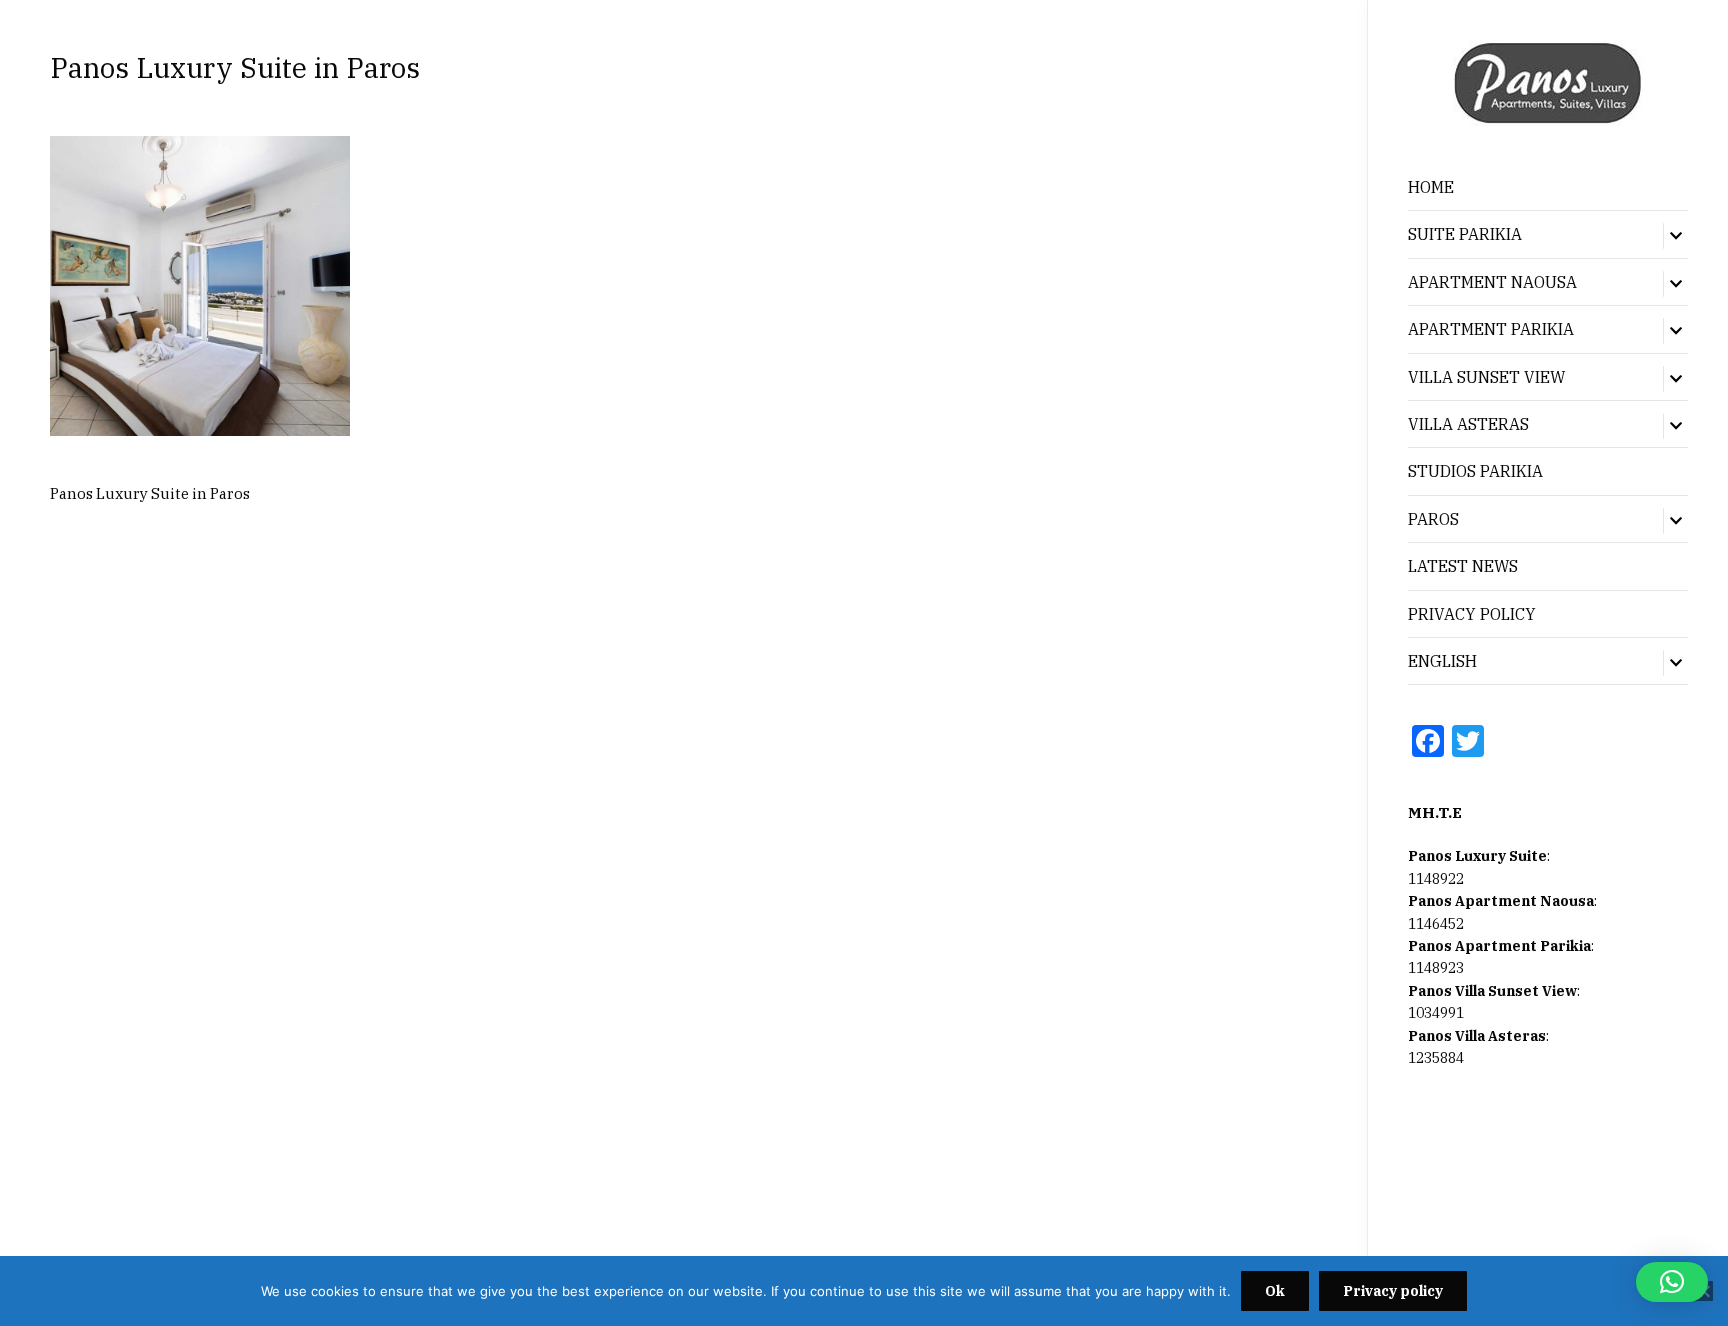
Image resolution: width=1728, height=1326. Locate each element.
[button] (1672, 1282)
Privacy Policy (1472, 614)
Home (1431, 187)
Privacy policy (1393, 1291)
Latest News (1463, 566)
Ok (1275, 1291)
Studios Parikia (1475, 471)
